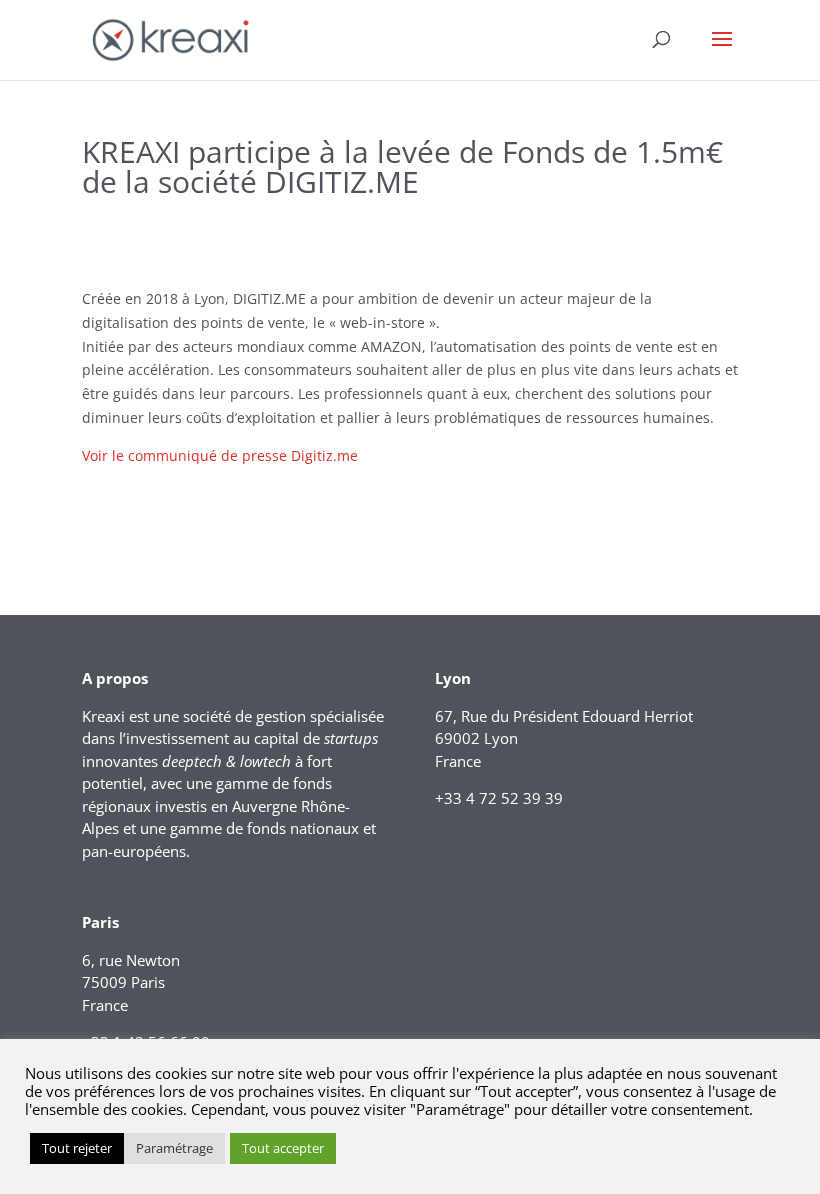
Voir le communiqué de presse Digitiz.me (220, 455)
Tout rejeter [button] (77, 1148)
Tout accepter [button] (283, 1148)
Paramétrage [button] (174, 1148)
